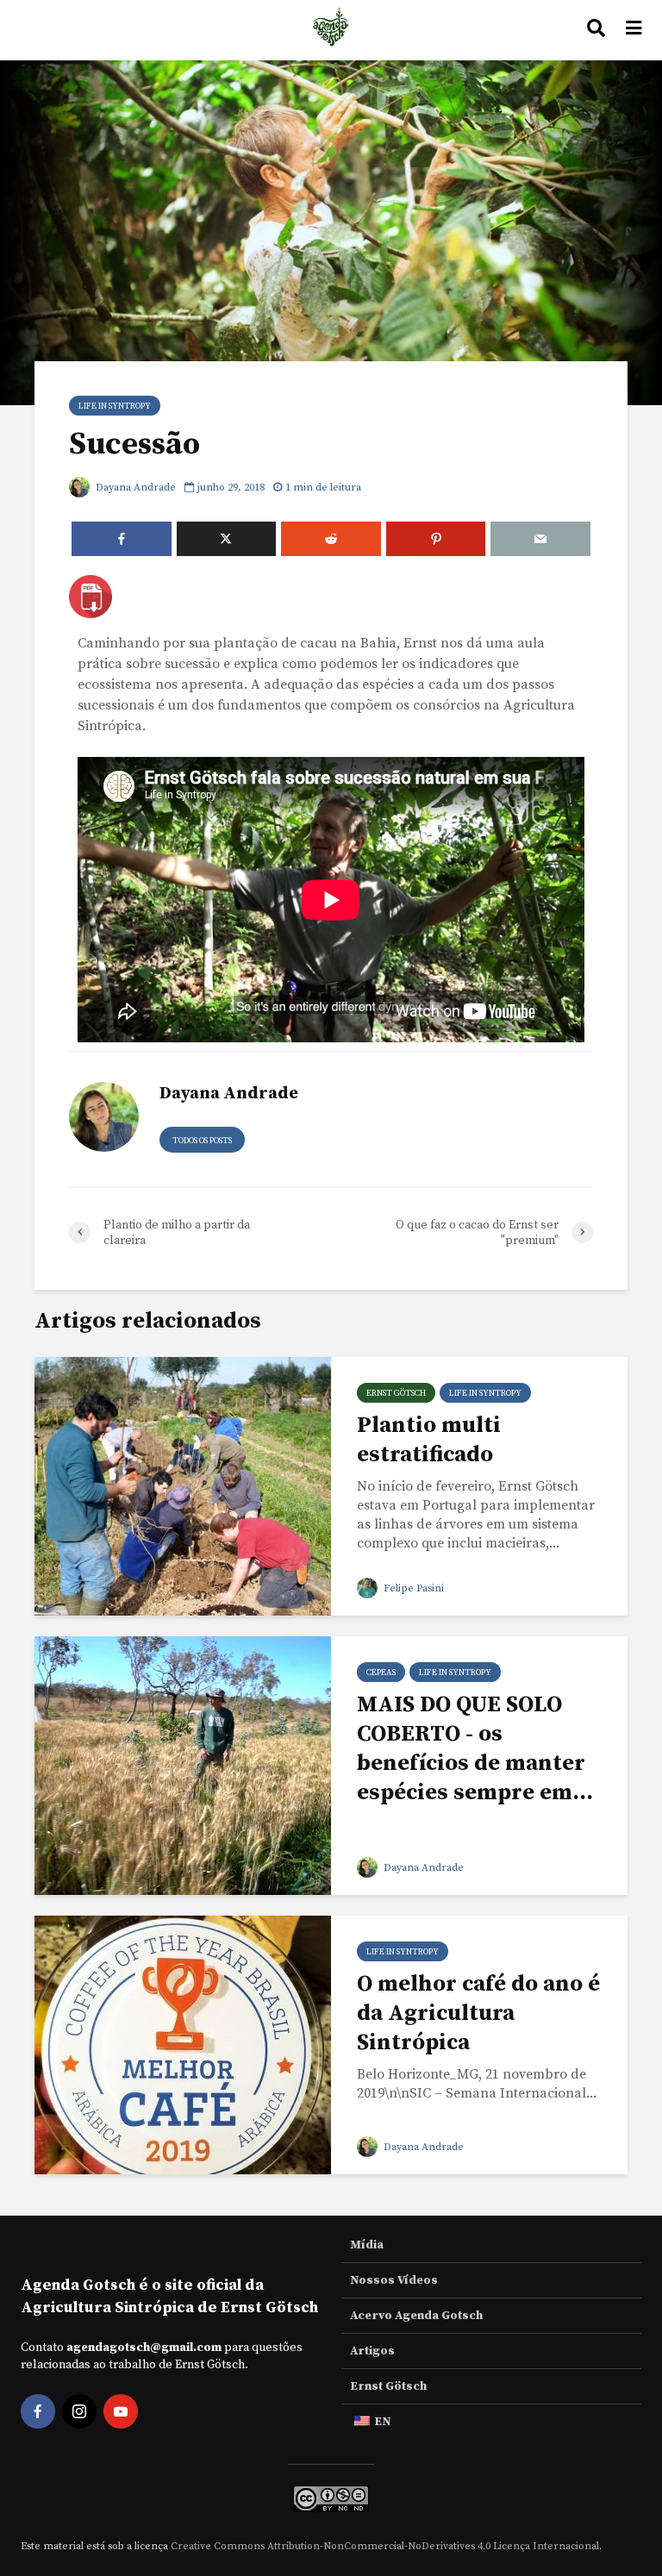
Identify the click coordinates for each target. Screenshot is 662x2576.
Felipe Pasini (412, 1588)
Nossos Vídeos (394, 2280)
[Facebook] (38, 2411)
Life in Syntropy (115, 406)
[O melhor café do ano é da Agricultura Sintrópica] (183, 2044)
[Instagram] (79, 2411)
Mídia (367, 2245)
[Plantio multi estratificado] (183, 1485)
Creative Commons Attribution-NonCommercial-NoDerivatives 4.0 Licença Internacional (385, 2546)
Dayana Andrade (134, 488)
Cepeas (381, 1673)
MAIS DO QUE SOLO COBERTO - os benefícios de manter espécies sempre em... (475, 1749)
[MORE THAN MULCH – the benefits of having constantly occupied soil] (183, 1765)
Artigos (372, 2351)
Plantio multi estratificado (429, 1440)
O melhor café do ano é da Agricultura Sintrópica (478, 2013)
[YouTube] (121, 2411)
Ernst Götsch (396, 1393)
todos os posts (202, 1141)
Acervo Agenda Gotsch (416, 2316)
